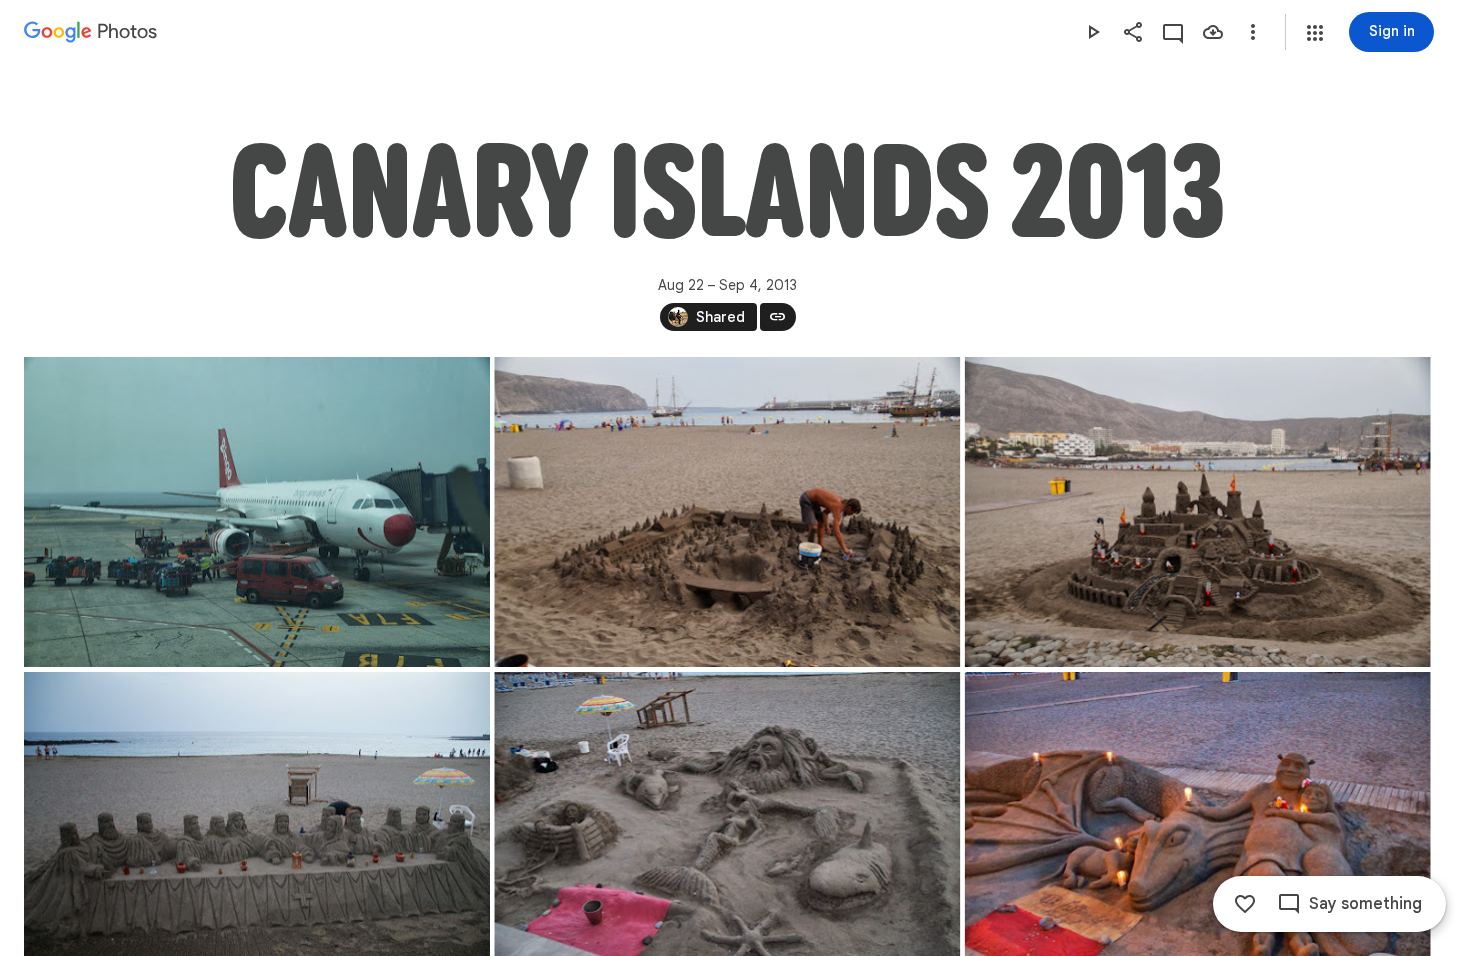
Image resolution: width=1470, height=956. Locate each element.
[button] (1315, 33)
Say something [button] (1365, 904)
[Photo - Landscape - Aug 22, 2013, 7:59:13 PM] (727, 512)
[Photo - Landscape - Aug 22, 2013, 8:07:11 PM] (1198, 512)
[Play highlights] (1093, 32)
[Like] (1245, 904)
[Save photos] (1213, 32)
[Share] (1133, 32)
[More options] (1253, 32)
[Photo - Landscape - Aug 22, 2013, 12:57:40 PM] (257, 512)
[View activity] (1173, 32)
